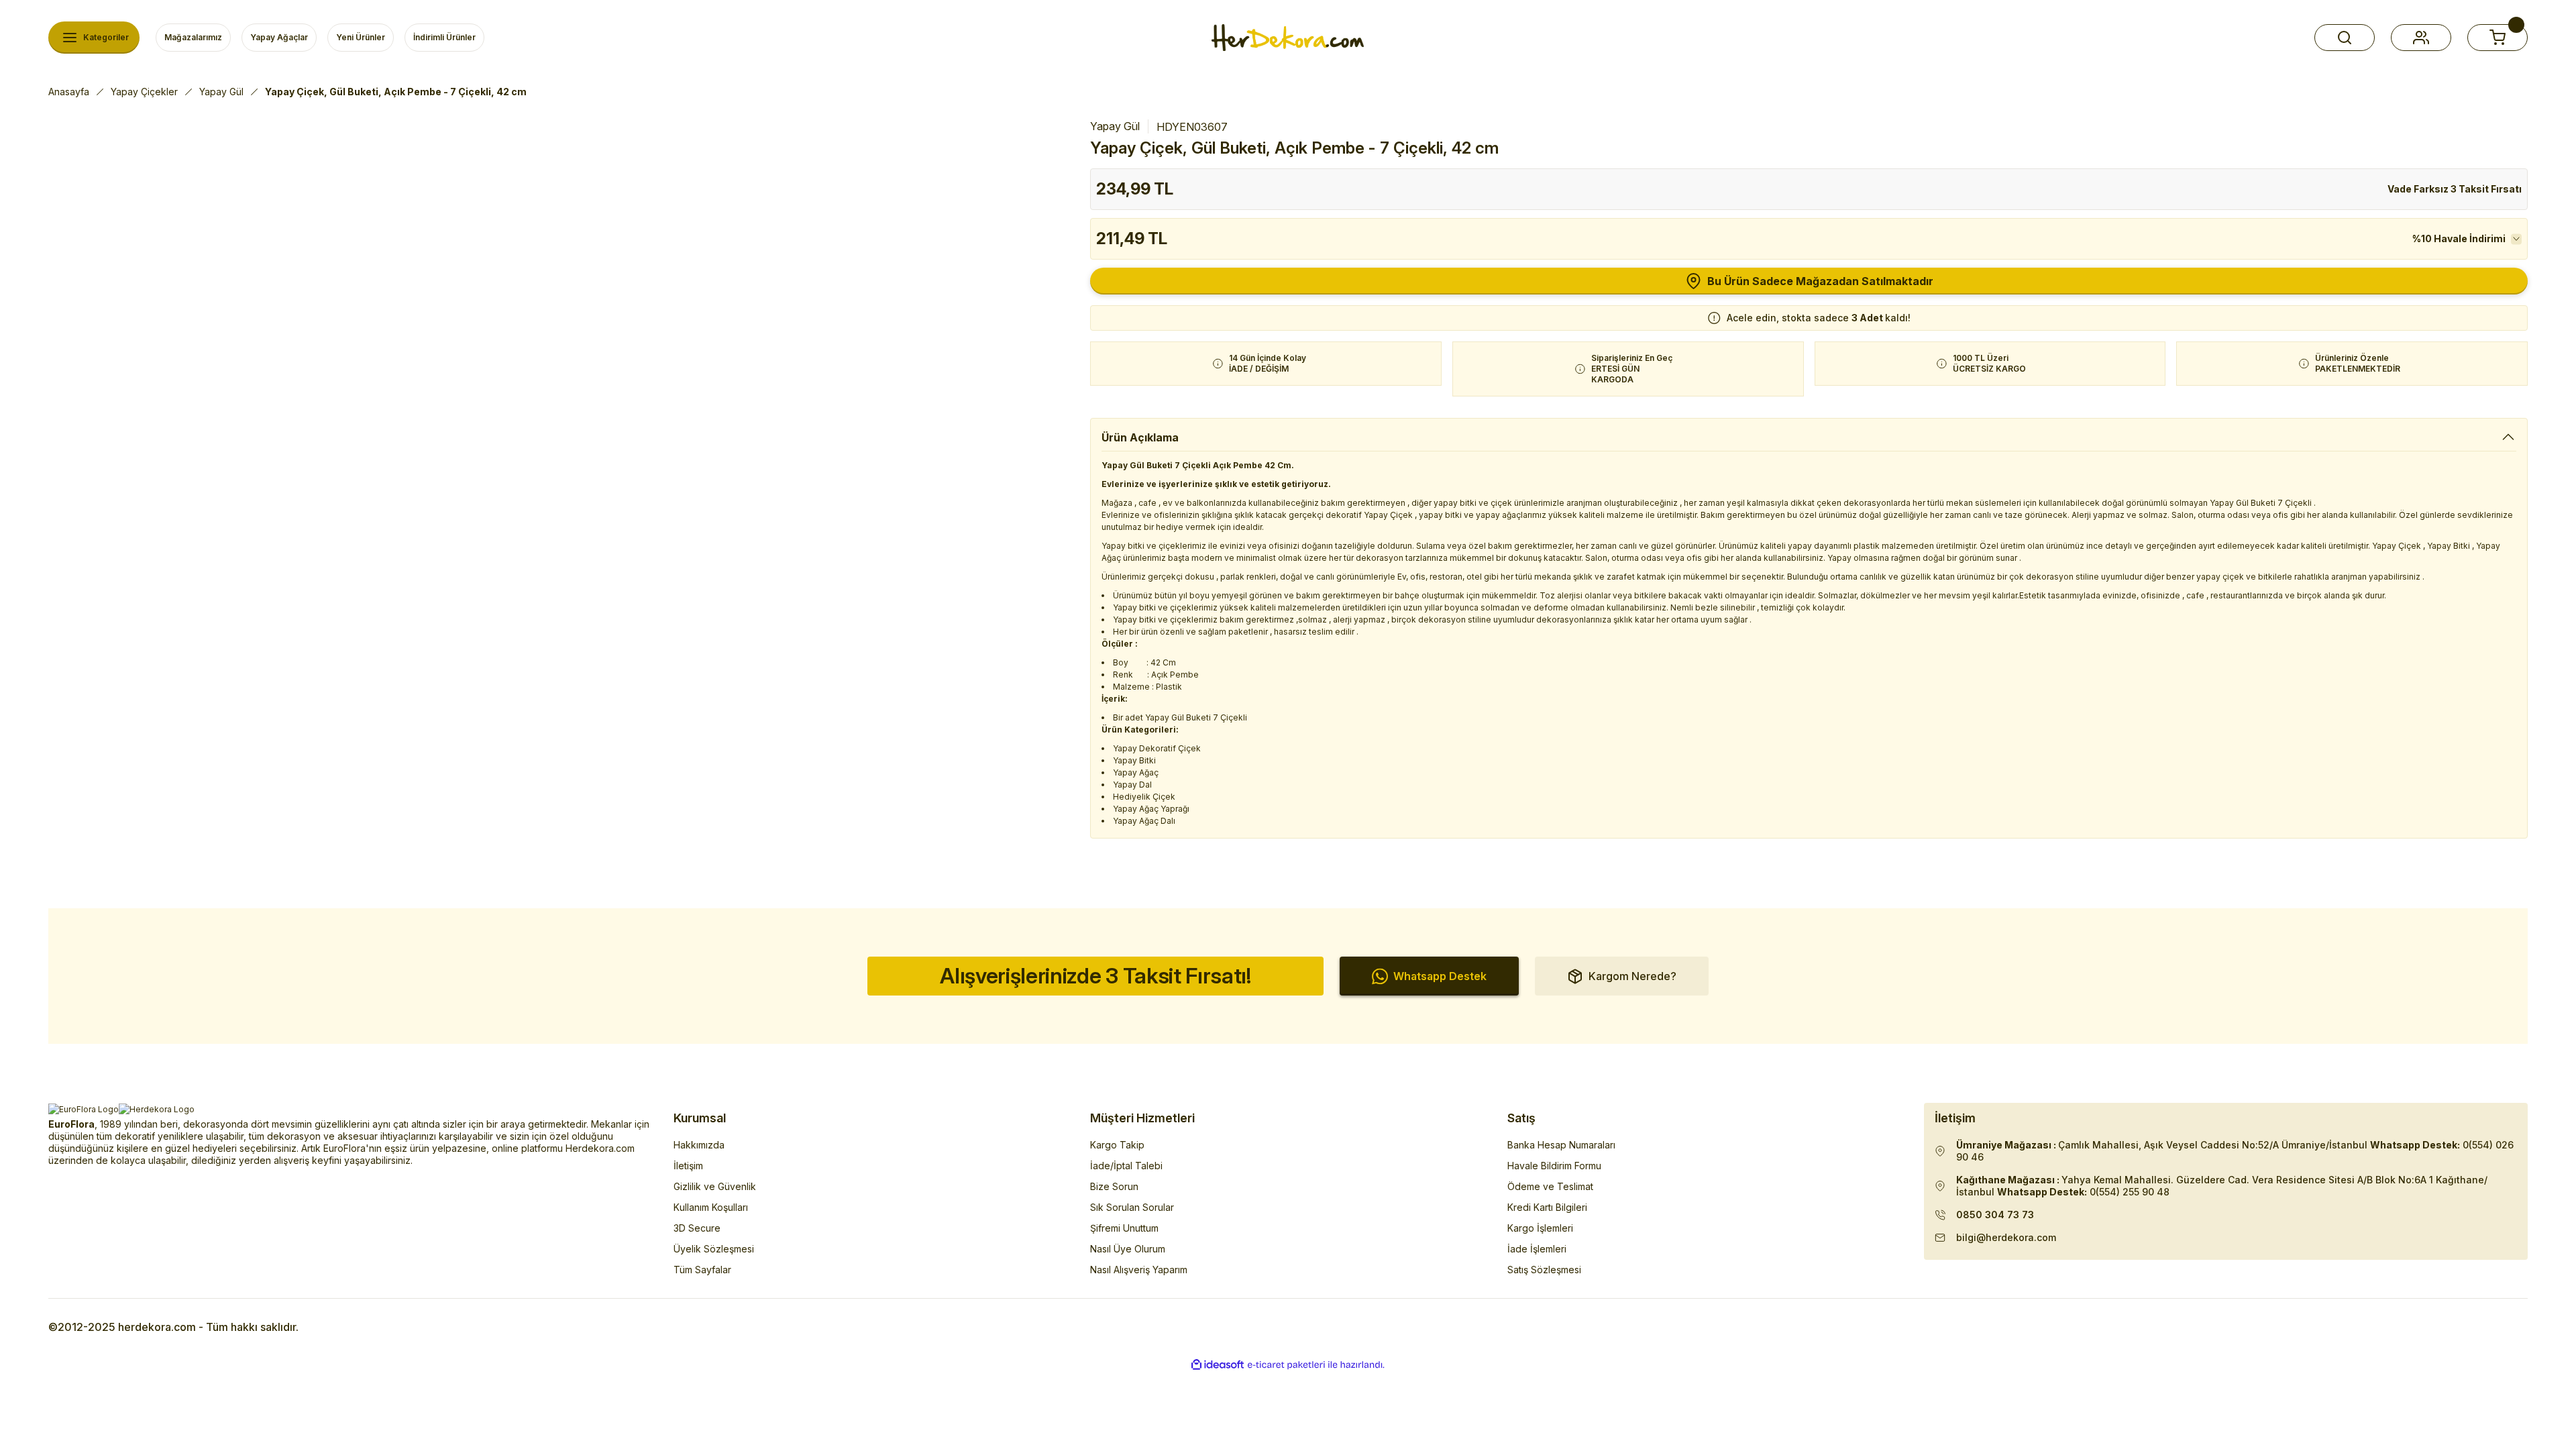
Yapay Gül (1115, 126)
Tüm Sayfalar (702, 1270)
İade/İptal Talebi (1126, 1166)
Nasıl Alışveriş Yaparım (1139, 1270)
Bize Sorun (1114, 1186)
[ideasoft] (1218, 1365)
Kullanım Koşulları (711, 1207)
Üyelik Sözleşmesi (714, 1249)
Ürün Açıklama (1140, 437)
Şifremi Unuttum (1124, 1228)
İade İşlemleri (1537, 1249)
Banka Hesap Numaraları (1561, 1145)
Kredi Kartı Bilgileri (1547, 1207)
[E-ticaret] (1286, 1365)
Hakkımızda (699, 1145)
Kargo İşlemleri (1540, 1228)
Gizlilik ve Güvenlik (715, 1186)
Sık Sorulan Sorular (1132, 1207)
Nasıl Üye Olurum (1128, 1249)
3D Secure (697, 1228)
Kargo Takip (1117, 1145)
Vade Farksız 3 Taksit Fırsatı (2455, 189)
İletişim (688, 1166)
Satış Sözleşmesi (1544, 1270)
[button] (2345, 38)
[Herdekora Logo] (1288, 38)
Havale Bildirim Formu (1554, 1166)
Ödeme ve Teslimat (1550, 1186)
